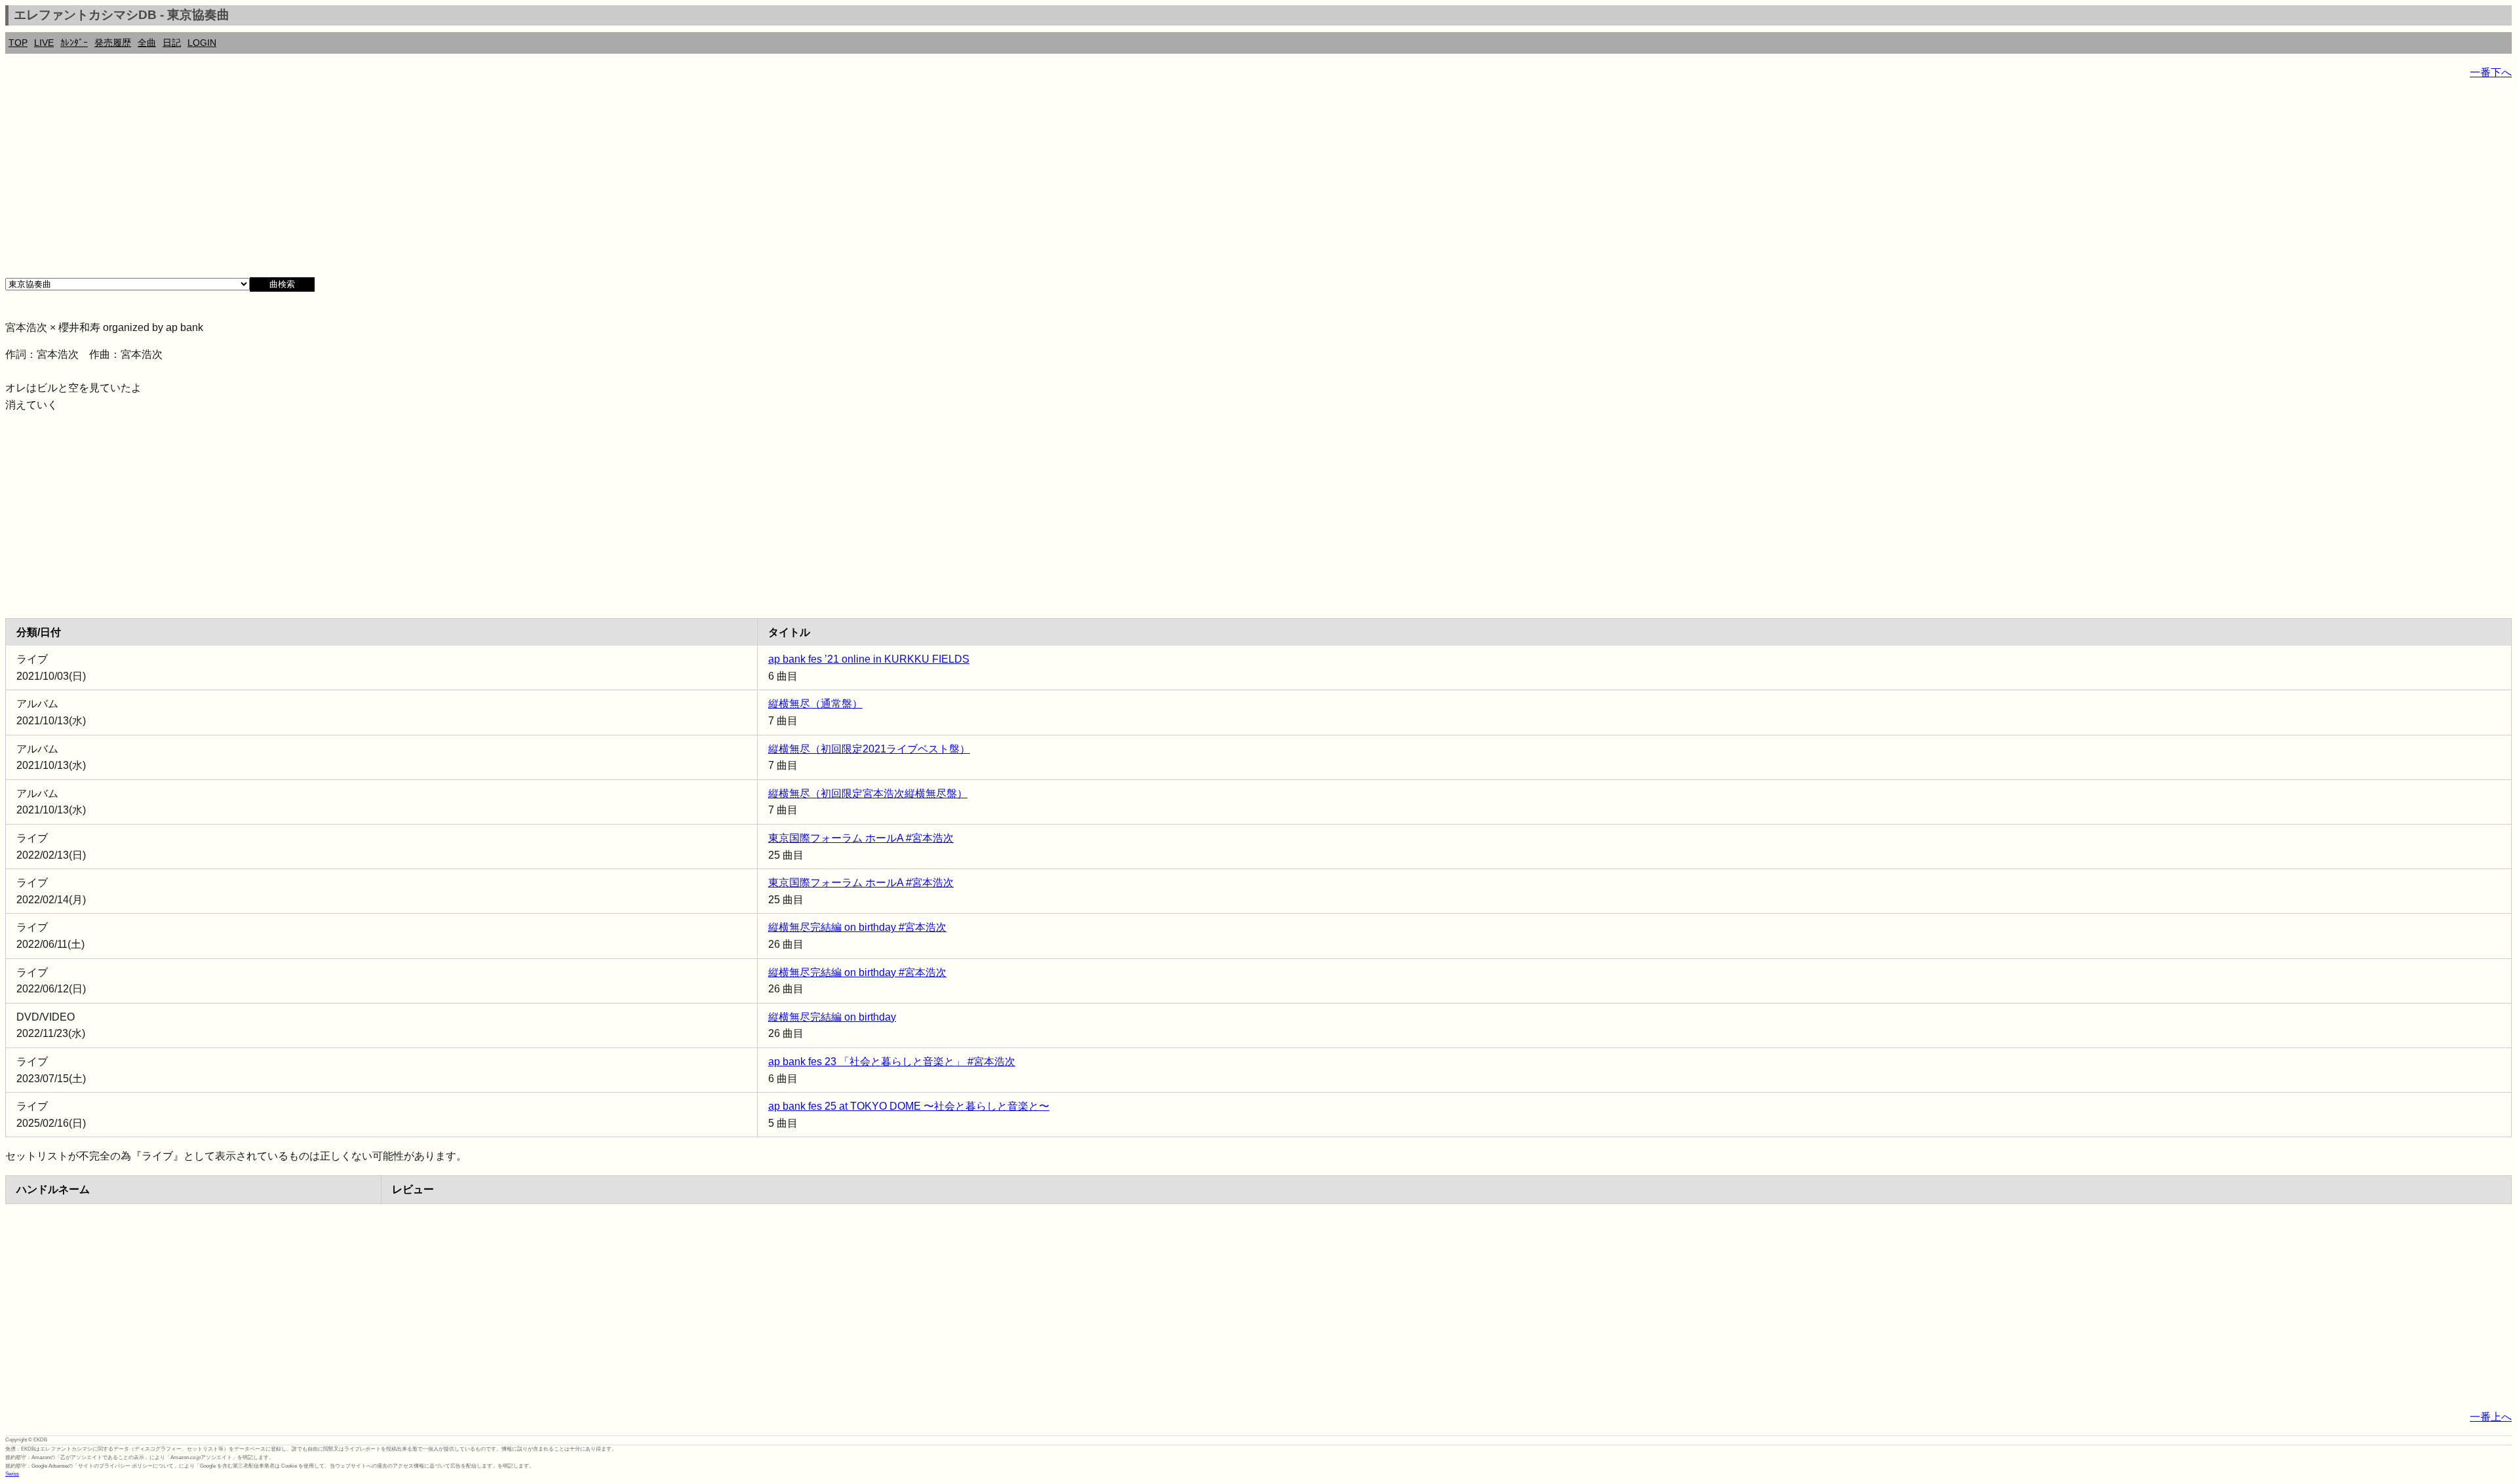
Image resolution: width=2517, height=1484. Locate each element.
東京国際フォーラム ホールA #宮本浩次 (861, 838)
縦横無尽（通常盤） (815, 704)
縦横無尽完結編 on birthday (832, 1017)
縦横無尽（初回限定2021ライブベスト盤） (869, 749)
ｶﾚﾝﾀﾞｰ (74, 43)
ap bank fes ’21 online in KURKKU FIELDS (869, 659)
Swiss (12, 1474)
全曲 (147, 43)
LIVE (44, 43)
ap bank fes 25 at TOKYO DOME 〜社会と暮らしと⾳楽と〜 (909, 1106)
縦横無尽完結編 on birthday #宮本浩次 (857, 927)
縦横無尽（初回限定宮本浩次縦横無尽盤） (868, 793)
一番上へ (2491, 1417)
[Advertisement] (399, 184)
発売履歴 (113, 43)
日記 (172, 43)
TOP (18, 43)
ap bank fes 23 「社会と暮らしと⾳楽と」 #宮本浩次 (892, 1062)
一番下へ (2491, 72)
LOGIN (202, 43)
